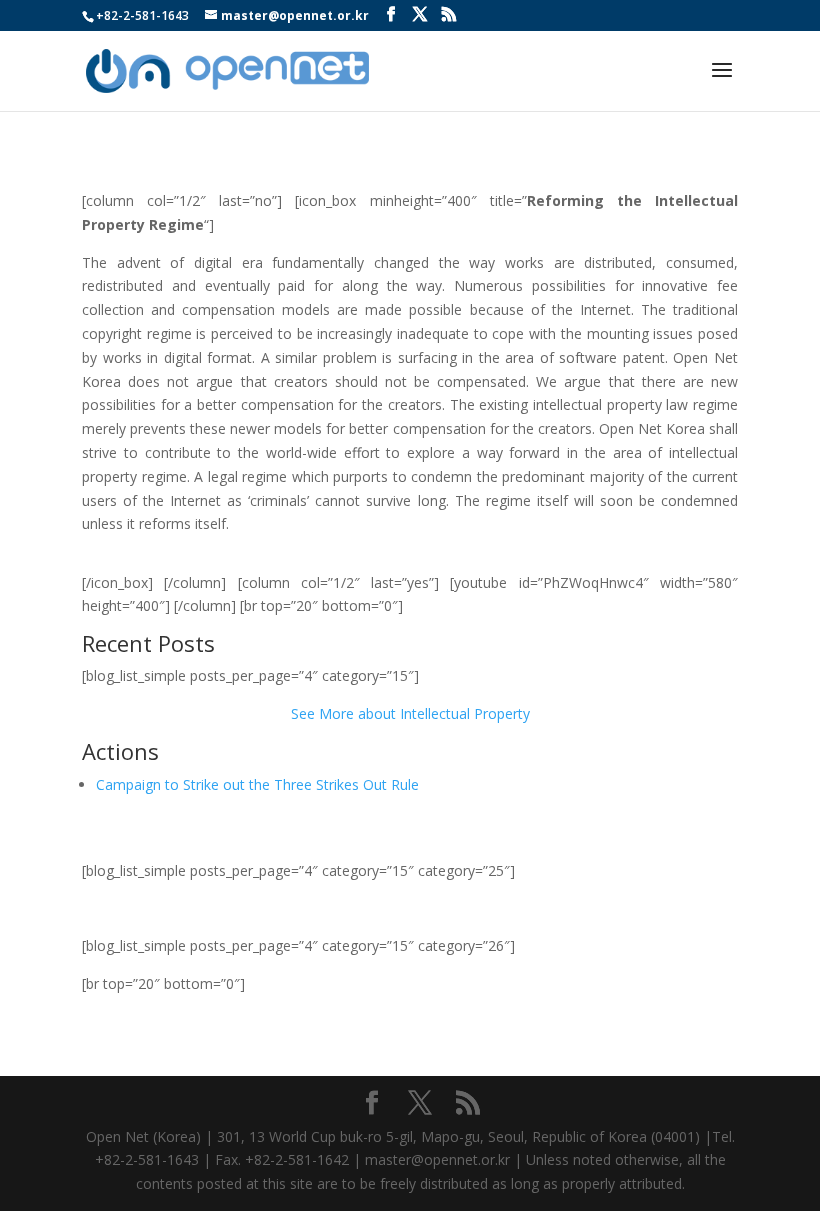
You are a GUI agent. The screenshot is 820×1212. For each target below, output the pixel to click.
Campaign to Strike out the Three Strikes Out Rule (257, 784)
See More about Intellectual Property (410, 713)
